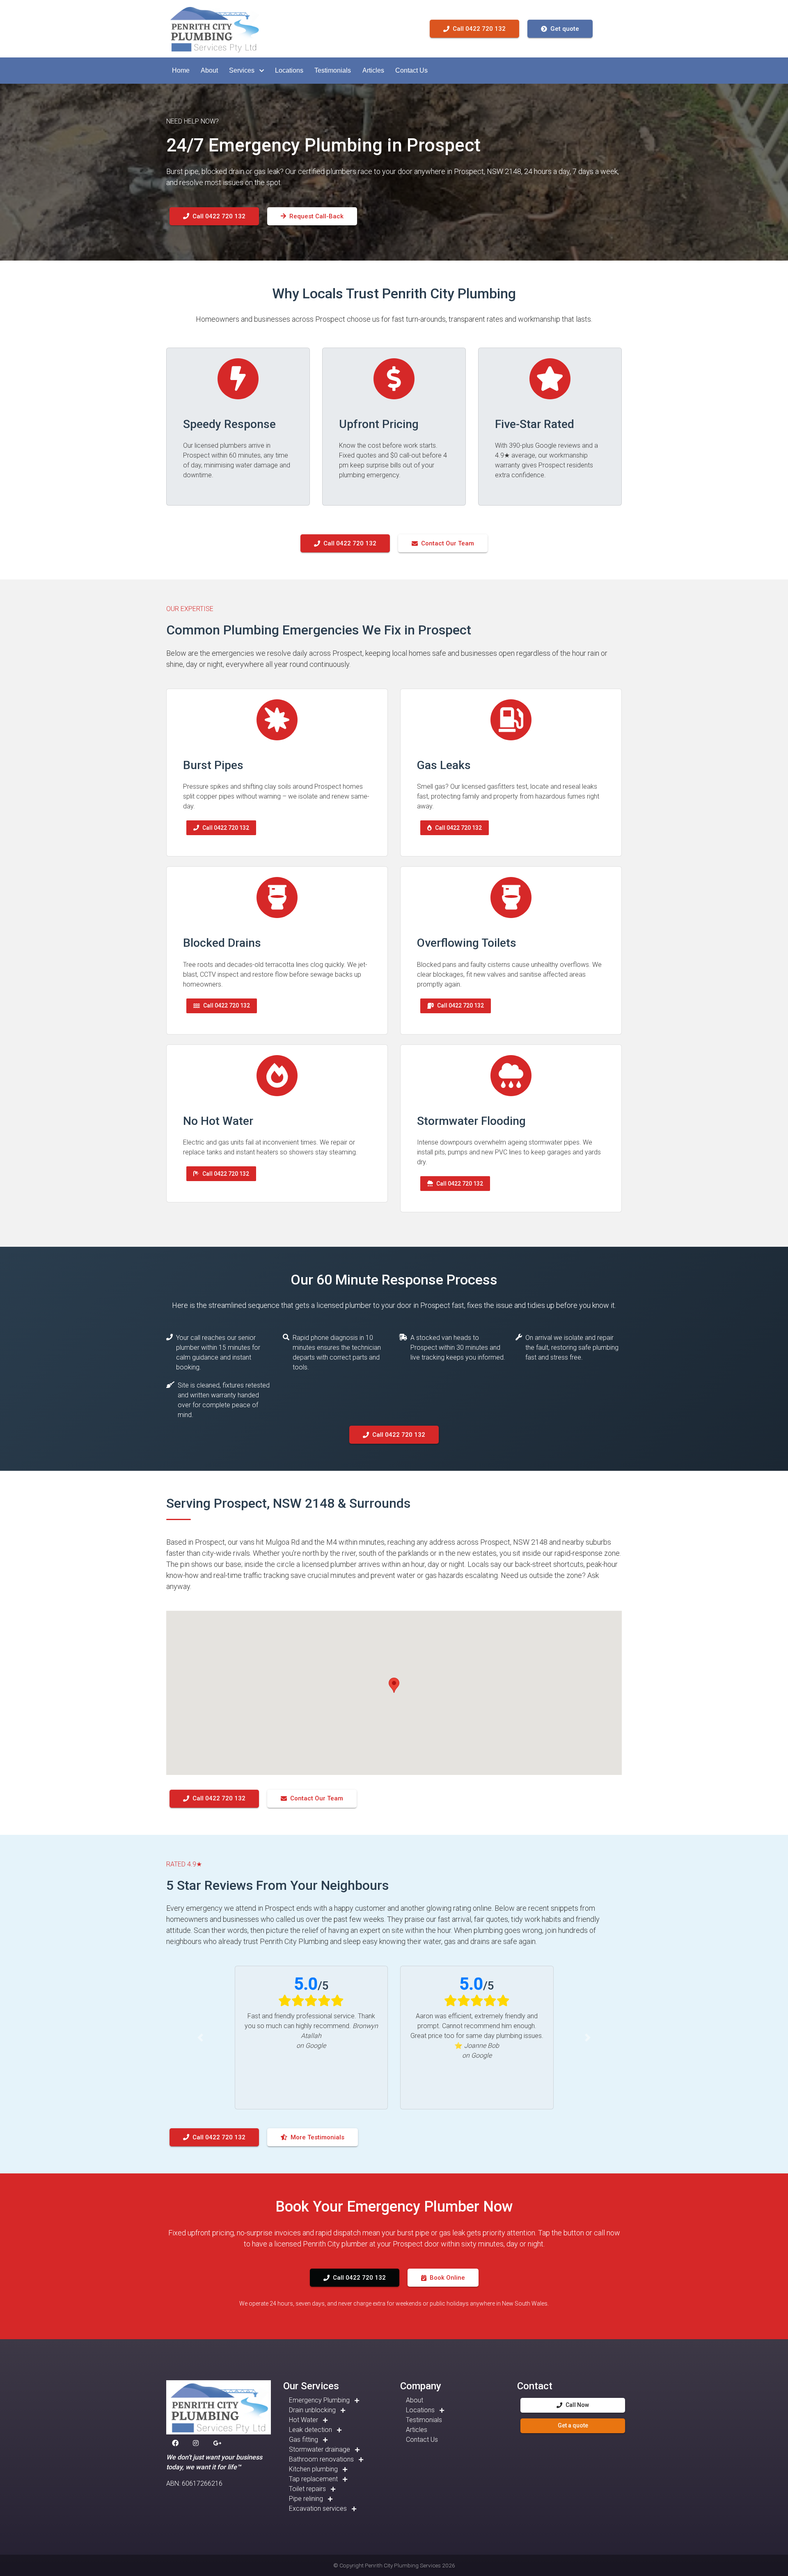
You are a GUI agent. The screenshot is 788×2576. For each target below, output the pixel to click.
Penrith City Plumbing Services (403, 2565)
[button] (181, 71)
